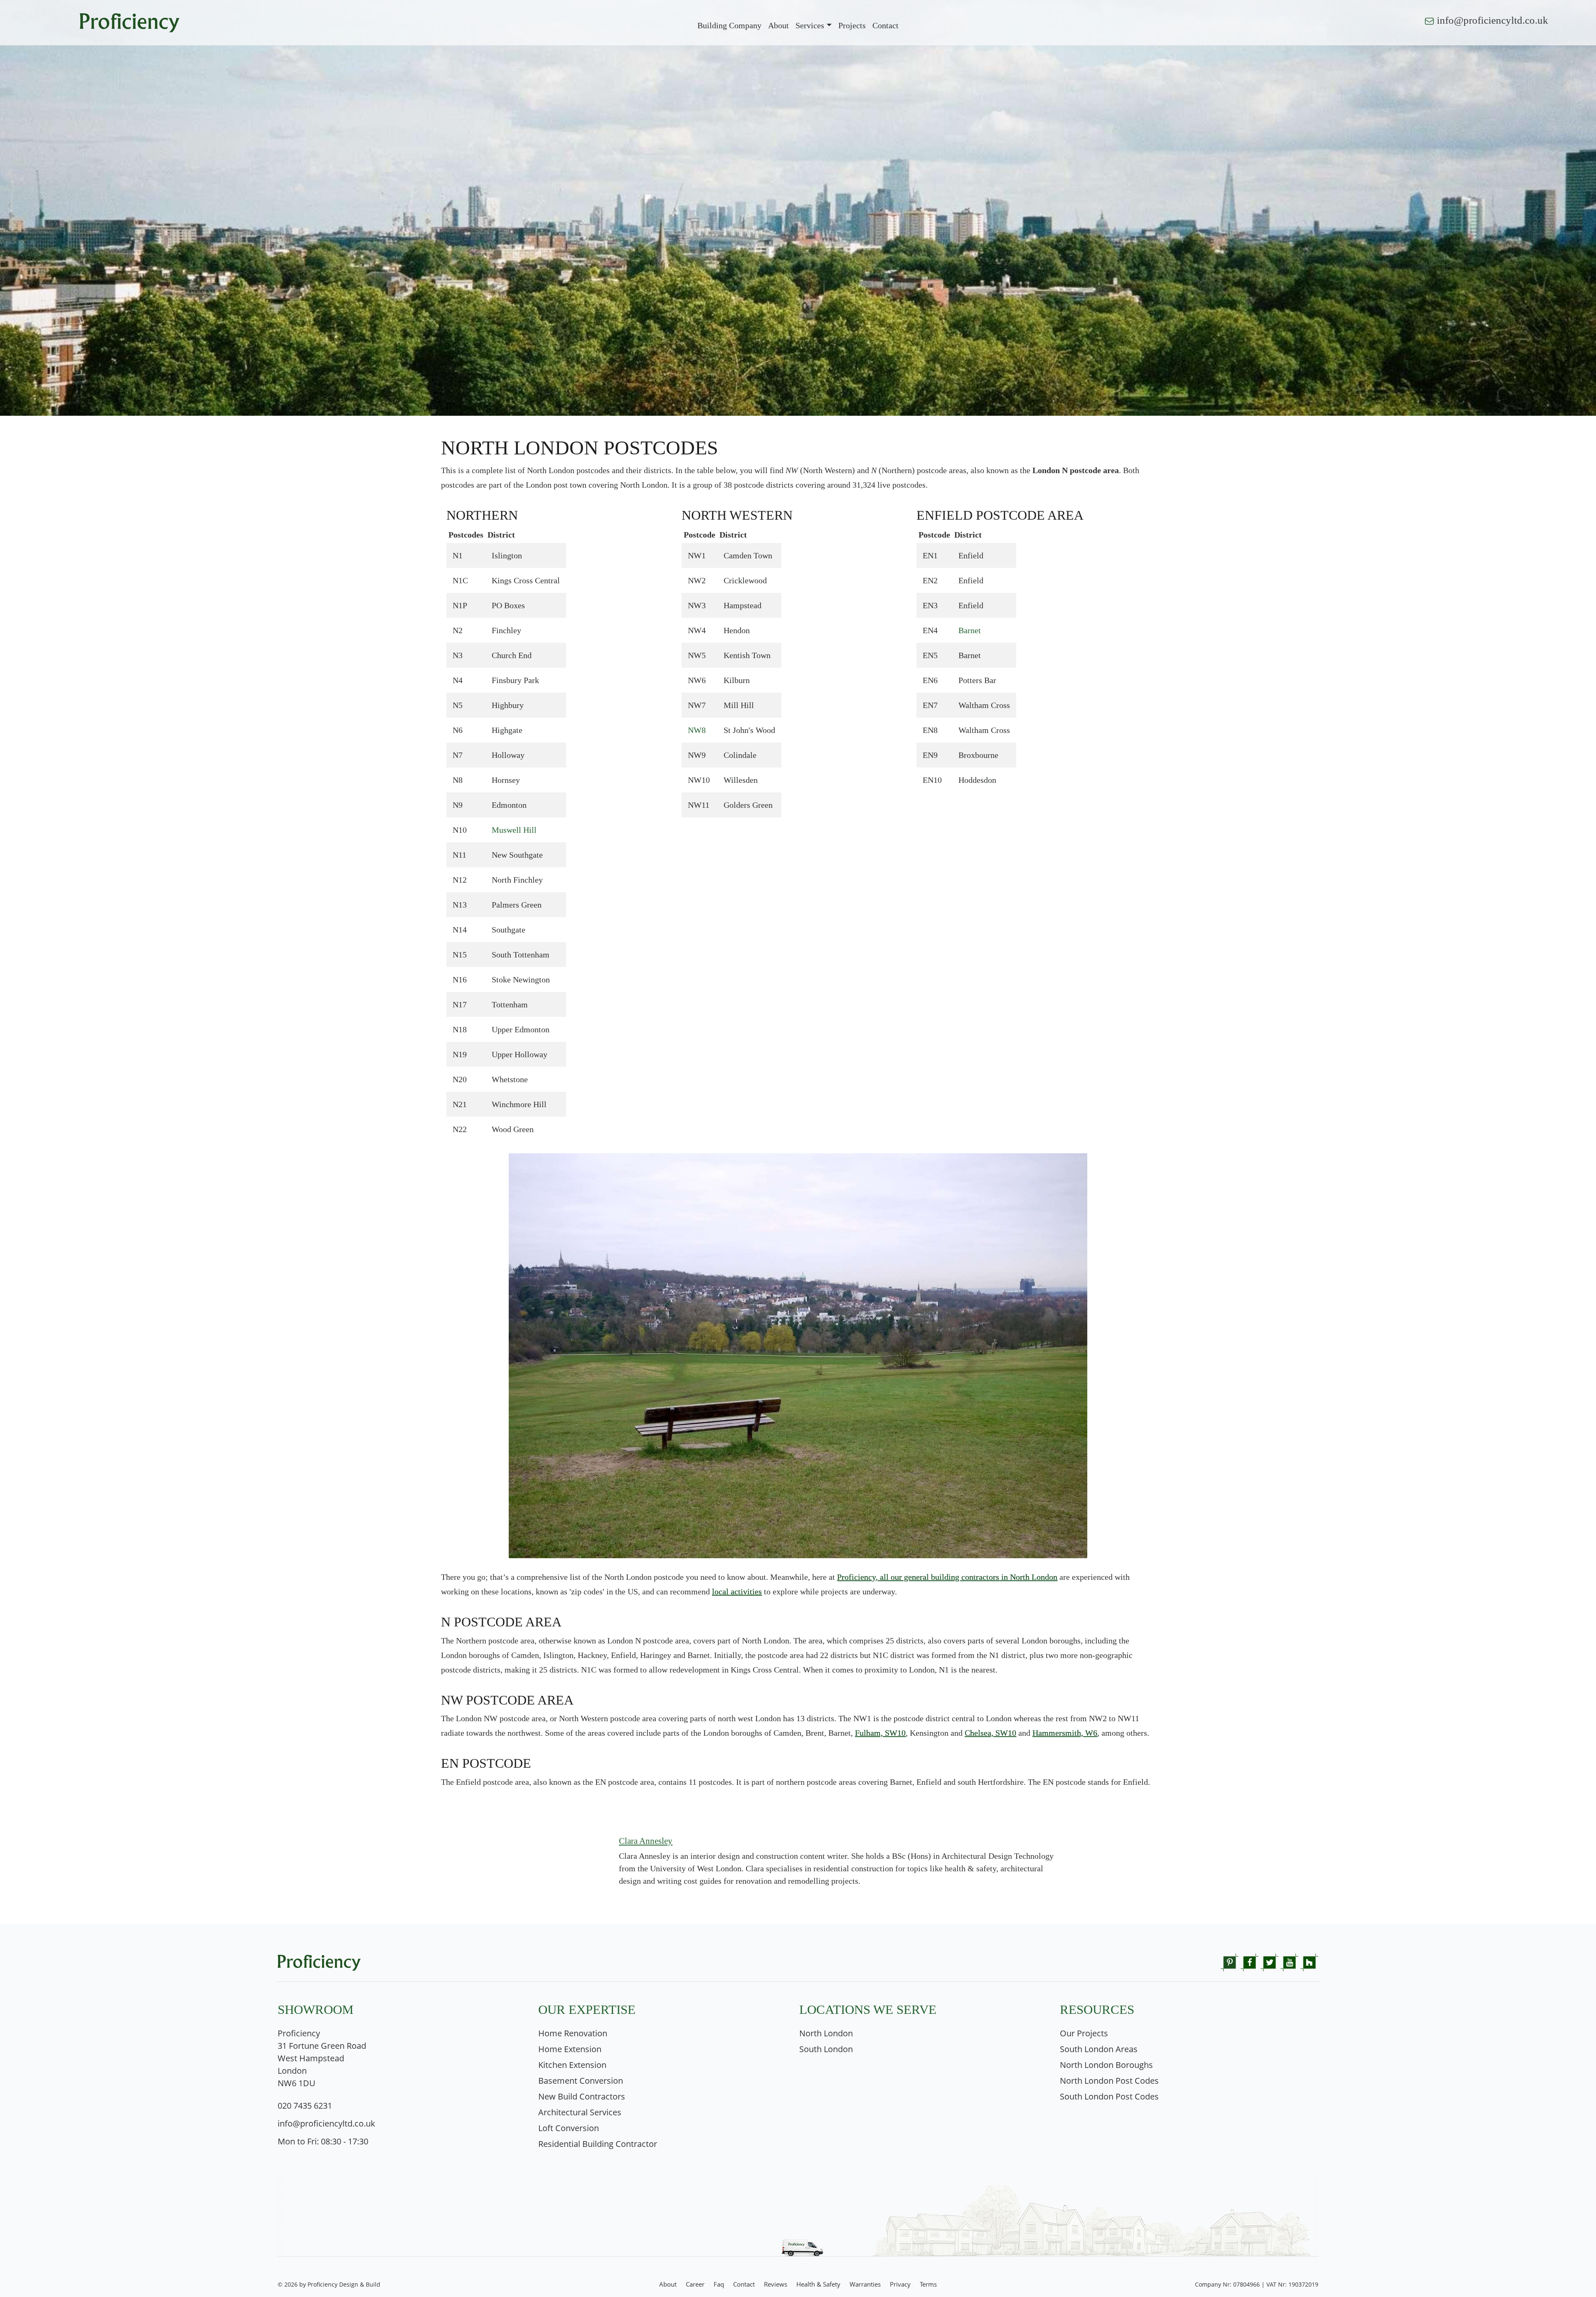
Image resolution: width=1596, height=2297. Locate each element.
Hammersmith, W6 (1065, 1733)
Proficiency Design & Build (344, 2284)
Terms (928, 2284)
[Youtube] (1289, 1961)
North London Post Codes (1109, 2081)
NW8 (697, 730)
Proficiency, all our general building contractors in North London (947, 1577)
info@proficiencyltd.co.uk (1493, 20)
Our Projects (1084, 2033)
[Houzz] (1309, 1961)
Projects (852, 25)
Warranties (865, 2284)
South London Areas (1099, 2049)
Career (695, 2284)
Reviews (776, 2284)
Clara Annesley (646, 1841)
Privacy (900, 2284)
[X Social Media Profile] (1270, 1961)
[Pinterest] (1230, 1961)
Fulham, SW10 (880, 1733)
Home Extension (570, 2049)
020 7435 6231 (305, 2106)
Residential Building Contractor (598, 2144)
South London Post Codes (1109, 2096)
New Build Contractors (582, 2096)
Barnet (970, 630)
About (778, 25)
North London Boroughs (1106, 2065)
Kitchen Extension (572, 2065)
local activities (737, 1591)
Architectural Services (580, 2112)
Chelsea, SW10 (990, 1733)
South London (826, 2049)
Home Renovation (573, 2033)
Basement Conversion (581, 2081)
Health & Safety (818, 2284)
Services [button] (810, 25)
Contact (744, 2284)
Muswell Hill (514, 830)
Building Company (729, 25)
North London (826, 2033)
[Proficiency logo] (130, 22)
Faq (719, 2284)
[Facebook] (1250, 1961)
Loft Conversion (569, 2128)
